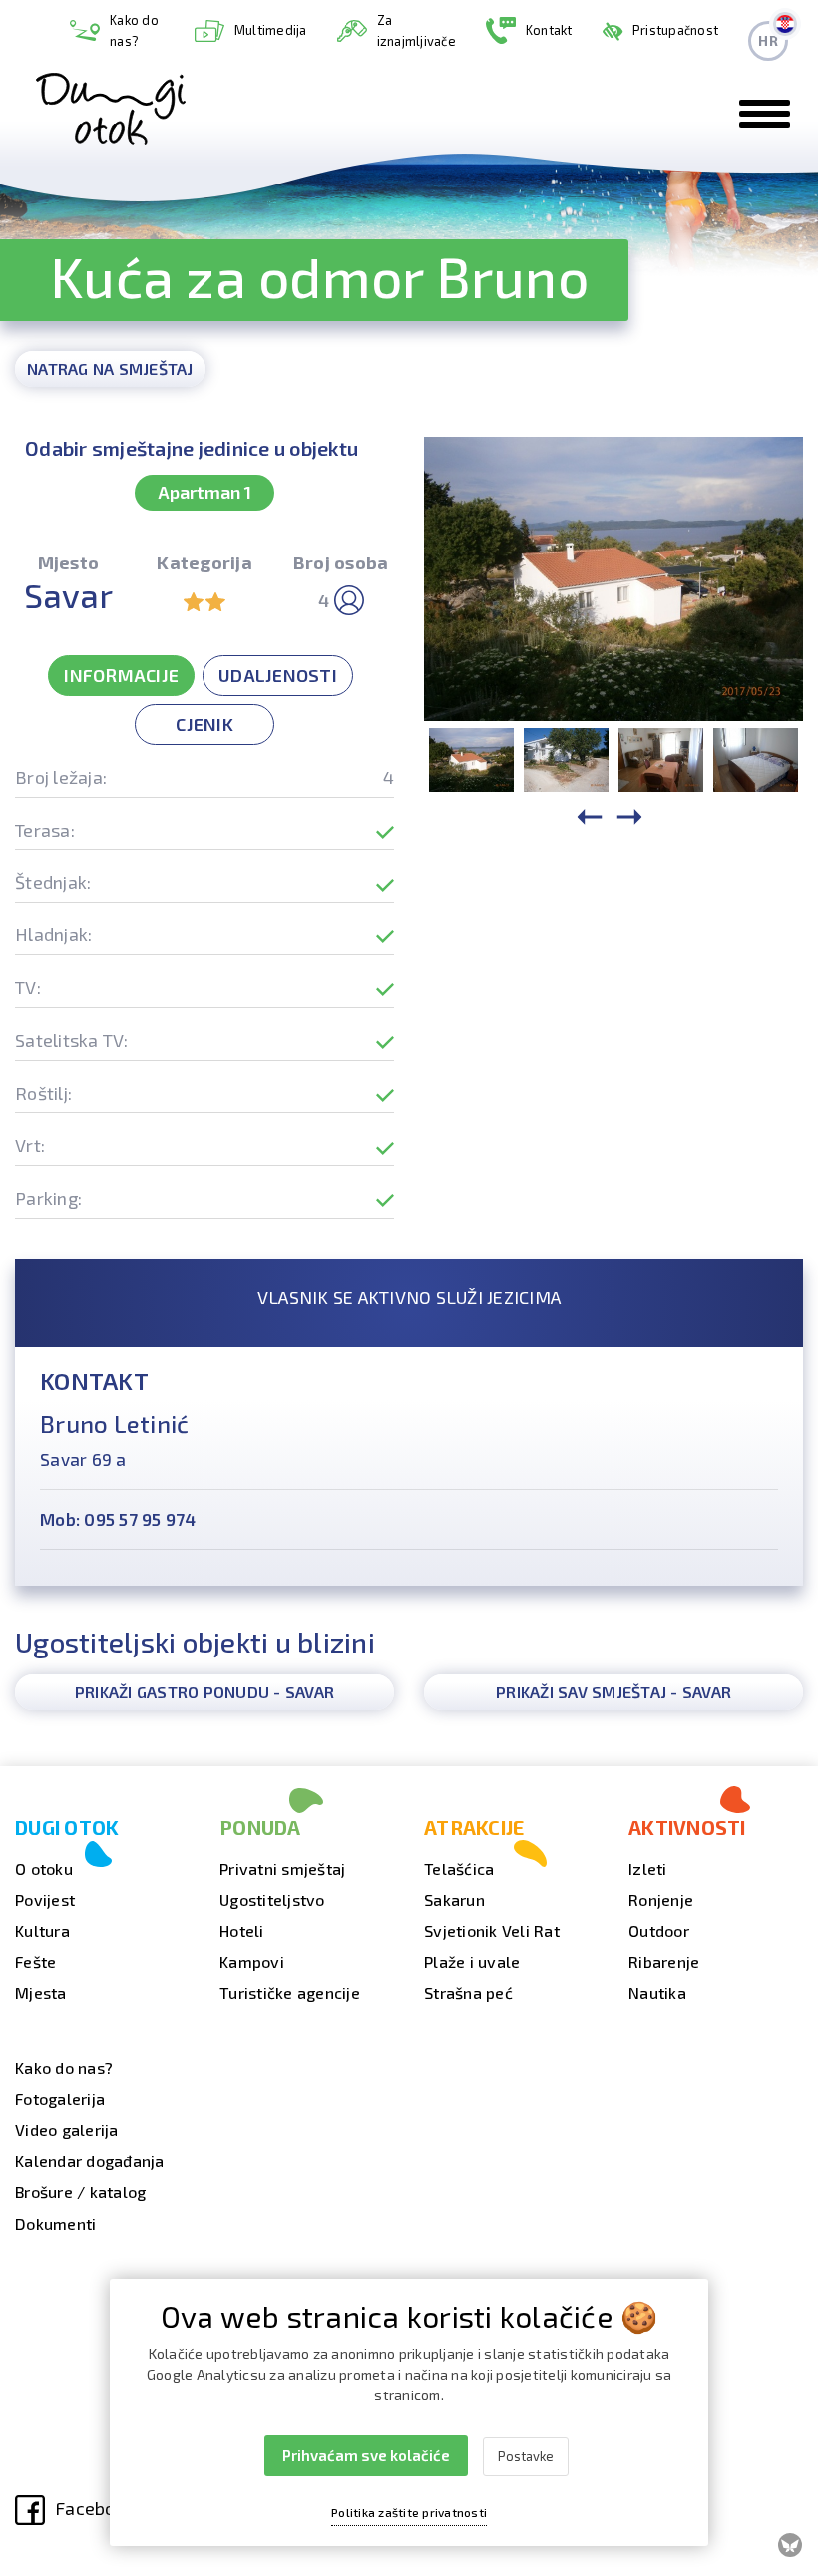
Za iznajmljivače (416, 30)
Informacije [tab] (121, 675)
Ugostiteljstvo (272, 1899)
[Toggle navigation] (765, 114)
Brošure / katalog (80, 2192)
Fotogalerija (60, 2099)
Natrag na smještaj (110, 368)
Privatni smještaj (282, 1868)
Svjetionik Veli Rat (492, 1930)
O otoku (44, 1868)
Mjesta (41, 1992)
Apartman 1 (204, 492)
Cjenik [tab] (204, 724)
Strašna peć (468, 1992)
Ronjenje (661, 1899)
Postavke (526, 2456)
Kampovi (252, 1961)
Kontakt (549, 30)
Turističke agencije (290, 1992)
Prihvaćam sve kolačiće (366, 2455)
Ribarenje (664, 1961)
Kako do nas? (134, 30)
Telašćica (459, 1868)
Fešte (35, 1961)
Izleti (648, 1868)
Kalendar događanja (90, 2161)
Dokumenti (55, 2223)
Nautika (657, 1992)
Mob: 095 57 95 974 (118, 1519)
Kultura (42, 1930)
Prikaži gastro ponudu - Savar (204, 1692)
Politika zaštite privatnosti (409, 2512)
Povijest (45, 1899)
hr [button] (768, 40)
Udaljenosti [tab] (278, 675)
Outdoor (659, 1930)
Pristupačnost (675, 30)
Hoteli (242, 1930)
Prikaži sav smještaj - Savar (613, 1692)
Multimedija (271, 30)
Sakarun (454, 1899)
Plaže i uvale (472, 1961)
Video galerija (67, 2130)
